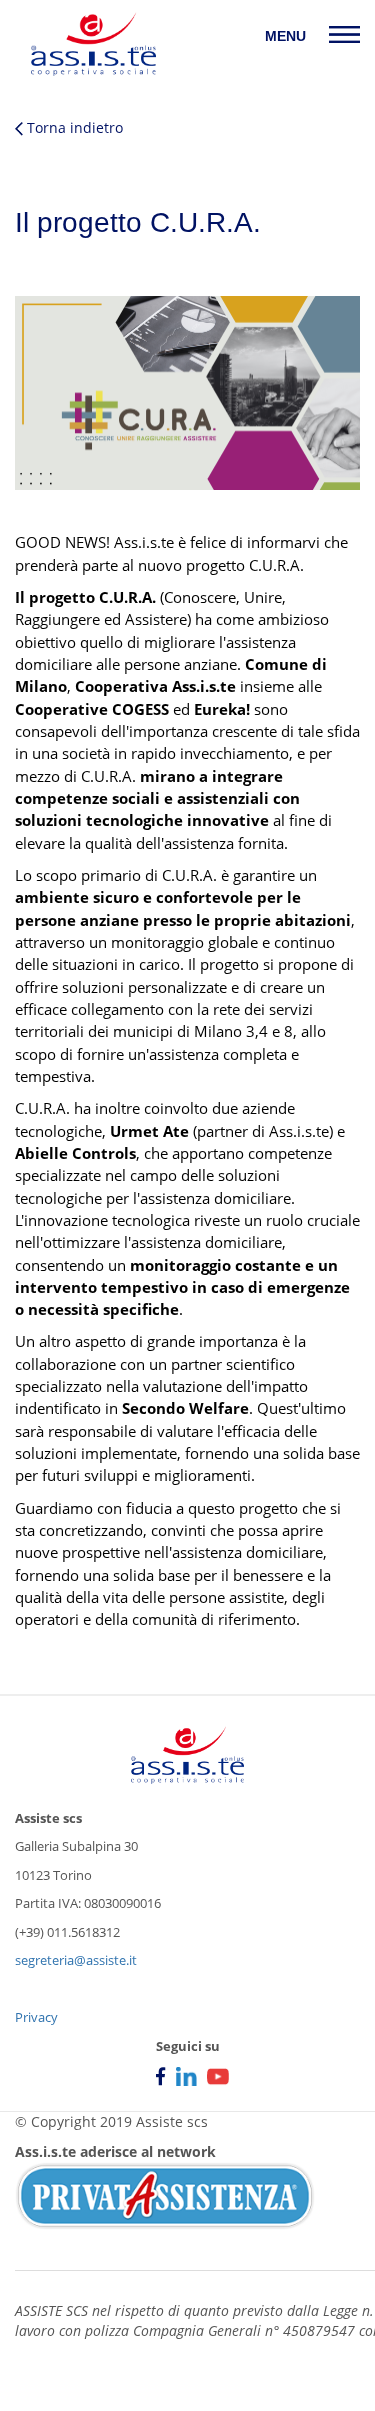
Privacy (36, 2017)
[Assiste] (93, 44)
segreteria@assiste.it (76, 1960)
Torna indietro (73, 127)
